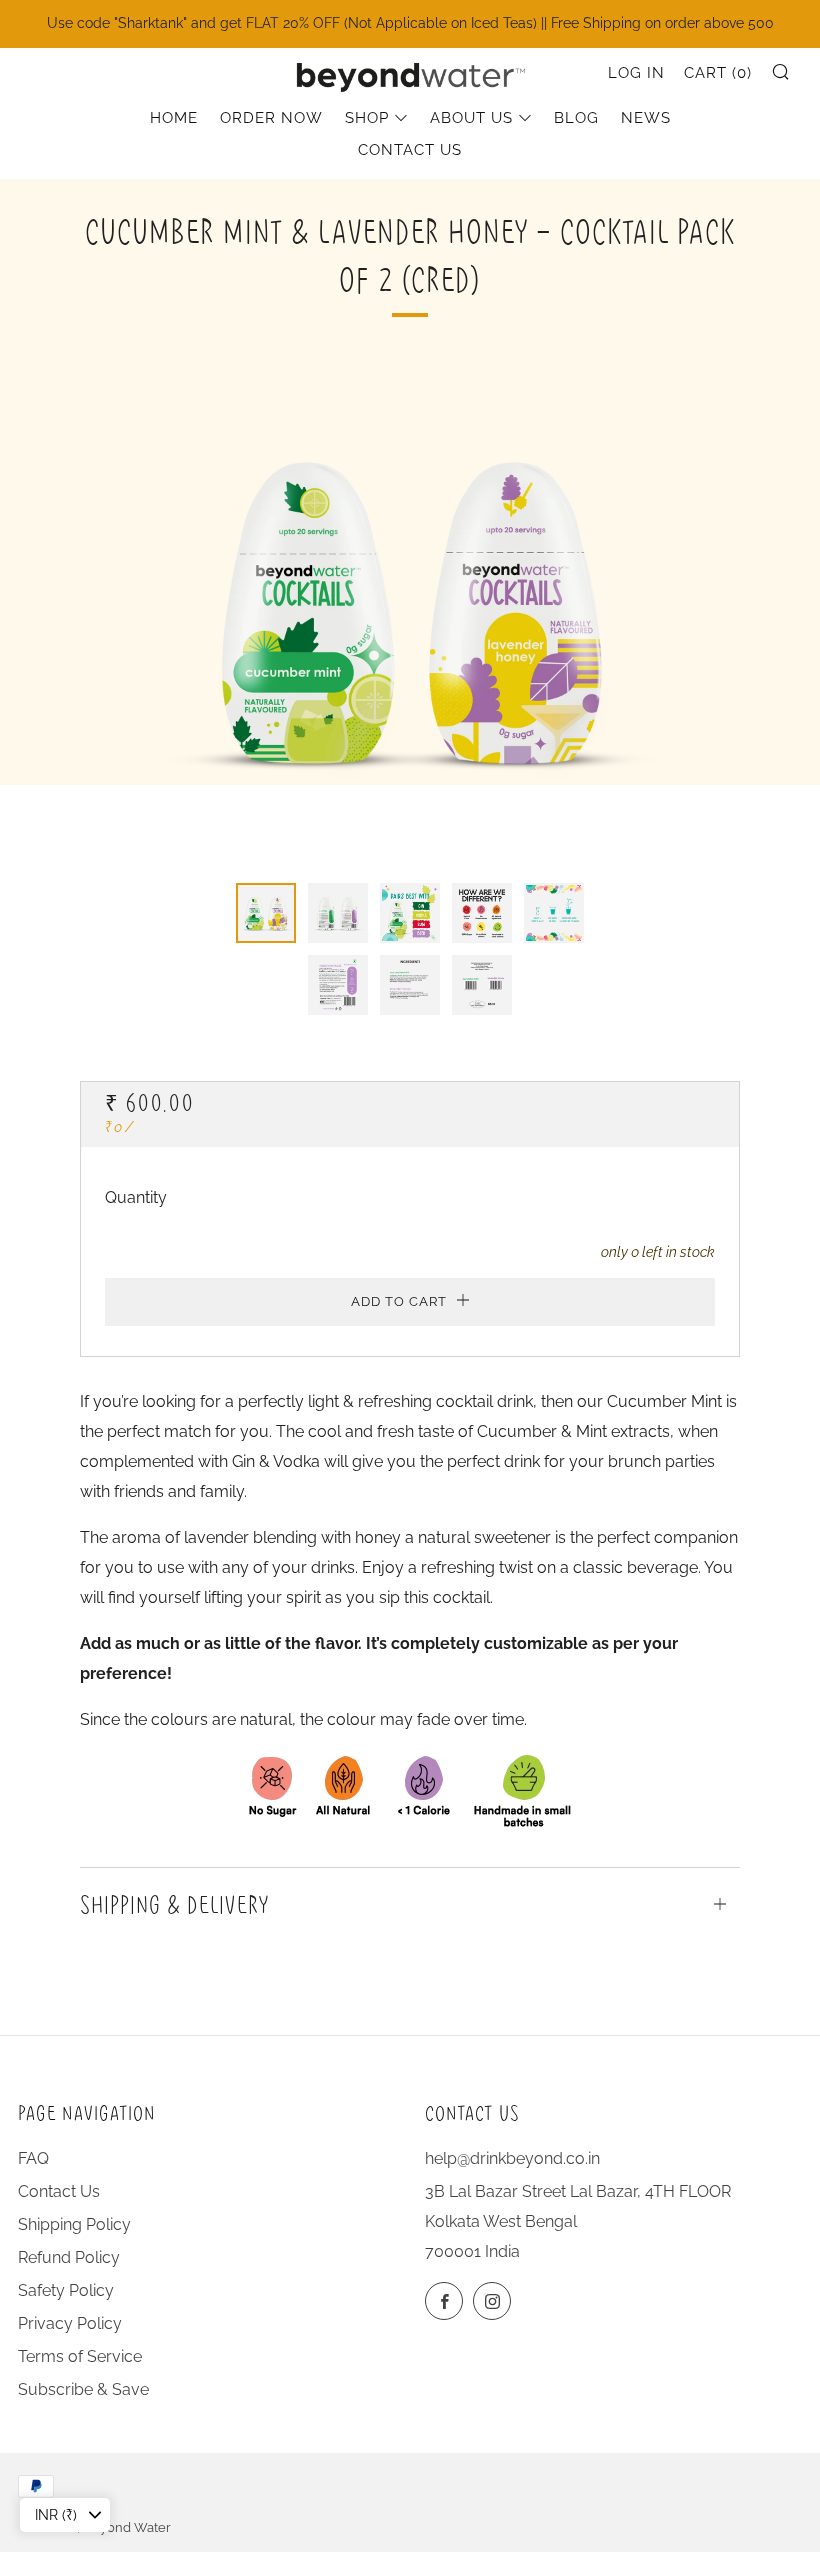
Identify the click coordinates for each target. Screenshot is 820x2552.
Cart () (718, 73)
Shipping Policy (74, 2224)
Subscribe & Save (83, 2389)
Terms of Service (80, 2356)
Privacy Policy (70, 2323)
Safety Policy (66, 2290)
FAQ (33, 2158)
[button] (266, 913)
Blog (576, 118)
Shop (367, 118)
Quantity (136, 1197)
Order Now (271, 118)
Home (174, 118)
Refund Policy (69, 2257)
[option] (410, 609)
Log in (636, 73)
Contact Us (410, 150)
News (646, 118)
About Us (471, 118)
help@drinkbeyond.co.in (512, 2158)
